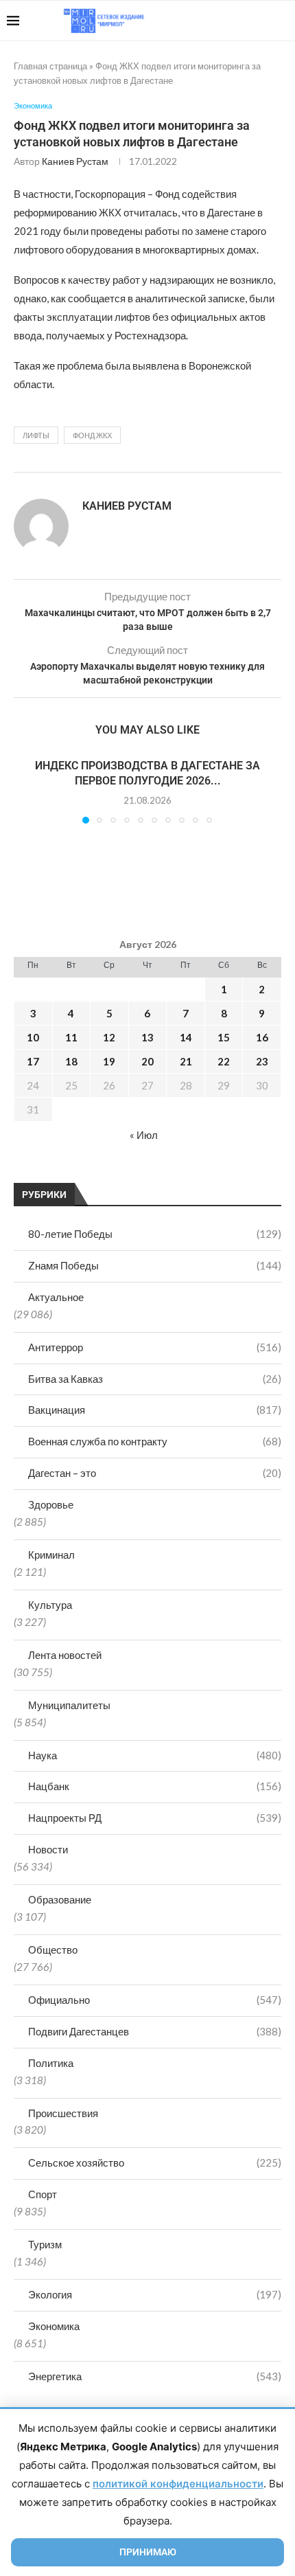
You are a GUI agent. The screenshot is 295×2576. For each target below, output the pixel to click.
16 (262, 1037)
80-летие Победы (155, 1234)
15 (224, 1037)
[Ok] (260, 21)
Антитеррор (155, 1347)
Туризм (45, 2244)
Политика (51, 2063)
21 (186, 1061)
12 (109, 1037)
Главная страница (50, 66)
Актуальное (56, 1297)
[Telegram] (246, 21)
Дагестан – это (155, 1473)
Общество (53, 1950)
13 (147, 1037)
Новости (48, 1849)
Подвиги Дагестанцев (155, 2031)
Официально (155, 2000)
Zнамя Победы (155, 1265)
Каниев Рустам (75, 161)
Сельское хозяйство (155, 2162)
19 (109, 1061)
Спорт (43, 2194)
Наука (155, 1755)
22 (224, 1061)
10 (33, 1037)
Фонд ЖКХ (92, 435)
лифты (36, 435)
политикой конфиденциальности (178, 2484)
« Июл (144, 1135)
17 (33, 1061)
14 (186, 1037)
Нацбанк (155, 1786)
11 (71, 1037)
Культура (50, 1605)
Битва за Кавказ (155, 1379)
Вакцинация (155, 1410)
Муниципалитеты (69, 1705)
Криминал (51, 1555)
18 (71, 1061)
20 (147, 1061)
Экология (155, 2294)
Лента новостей (65, 1655)
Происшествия (63, 2113)
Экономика (54, 2326)
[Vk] (232, 21)
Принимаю (148, 2552)
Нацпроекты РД (155, 1818)
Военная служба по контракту (155, 1441)
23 (262, 1061)
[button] (25, 790)
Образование (60, 1899)
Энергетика (155, 2376)
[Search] (281, 21)
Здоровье (51, 1504)
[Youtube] (217, 21)
